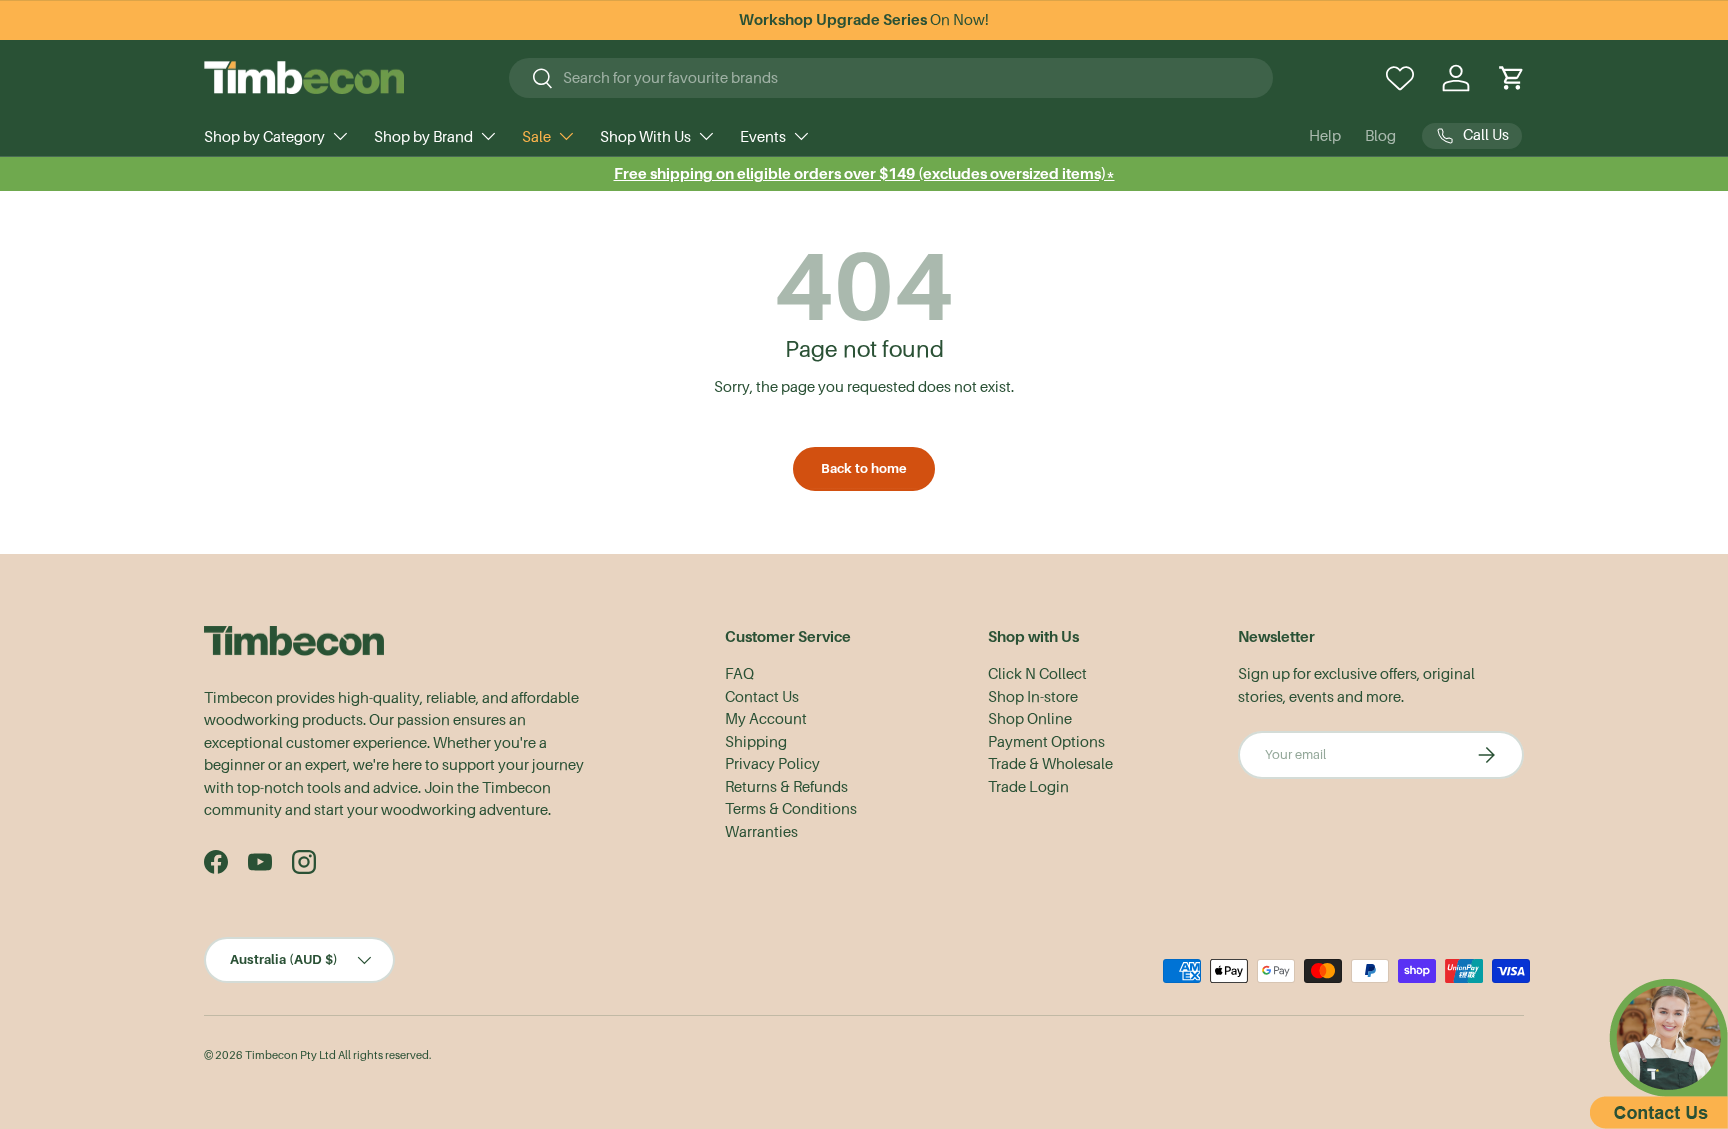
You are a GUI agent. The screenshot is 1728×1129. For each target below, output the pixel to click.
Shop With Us (645, 137)
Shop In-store (1033, 697)
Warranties (761, 832)
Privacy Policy (772, 764)
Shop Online (1030, 719)
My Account (766, 719)
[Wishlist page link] (1400, 78)
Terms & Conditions (791, 809)
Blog (1380, 136)
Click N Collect (1037, 674)
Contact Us (762, 697)
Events (763, 137)
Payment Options (1046, 742)
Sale (536, 137)
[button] (1512, 78)
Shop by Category (264, 137)
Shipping (756, 742)
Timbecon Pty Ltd (290, 1055)
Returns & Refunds (786, 787)
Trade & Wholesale (1050, 764)
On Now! (864, 20)
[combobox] (891, 78)
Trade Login (1028, 787)
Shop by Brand (423, 137)
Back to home (864, 468)
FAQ (739, 674)
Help (1325, 136)
